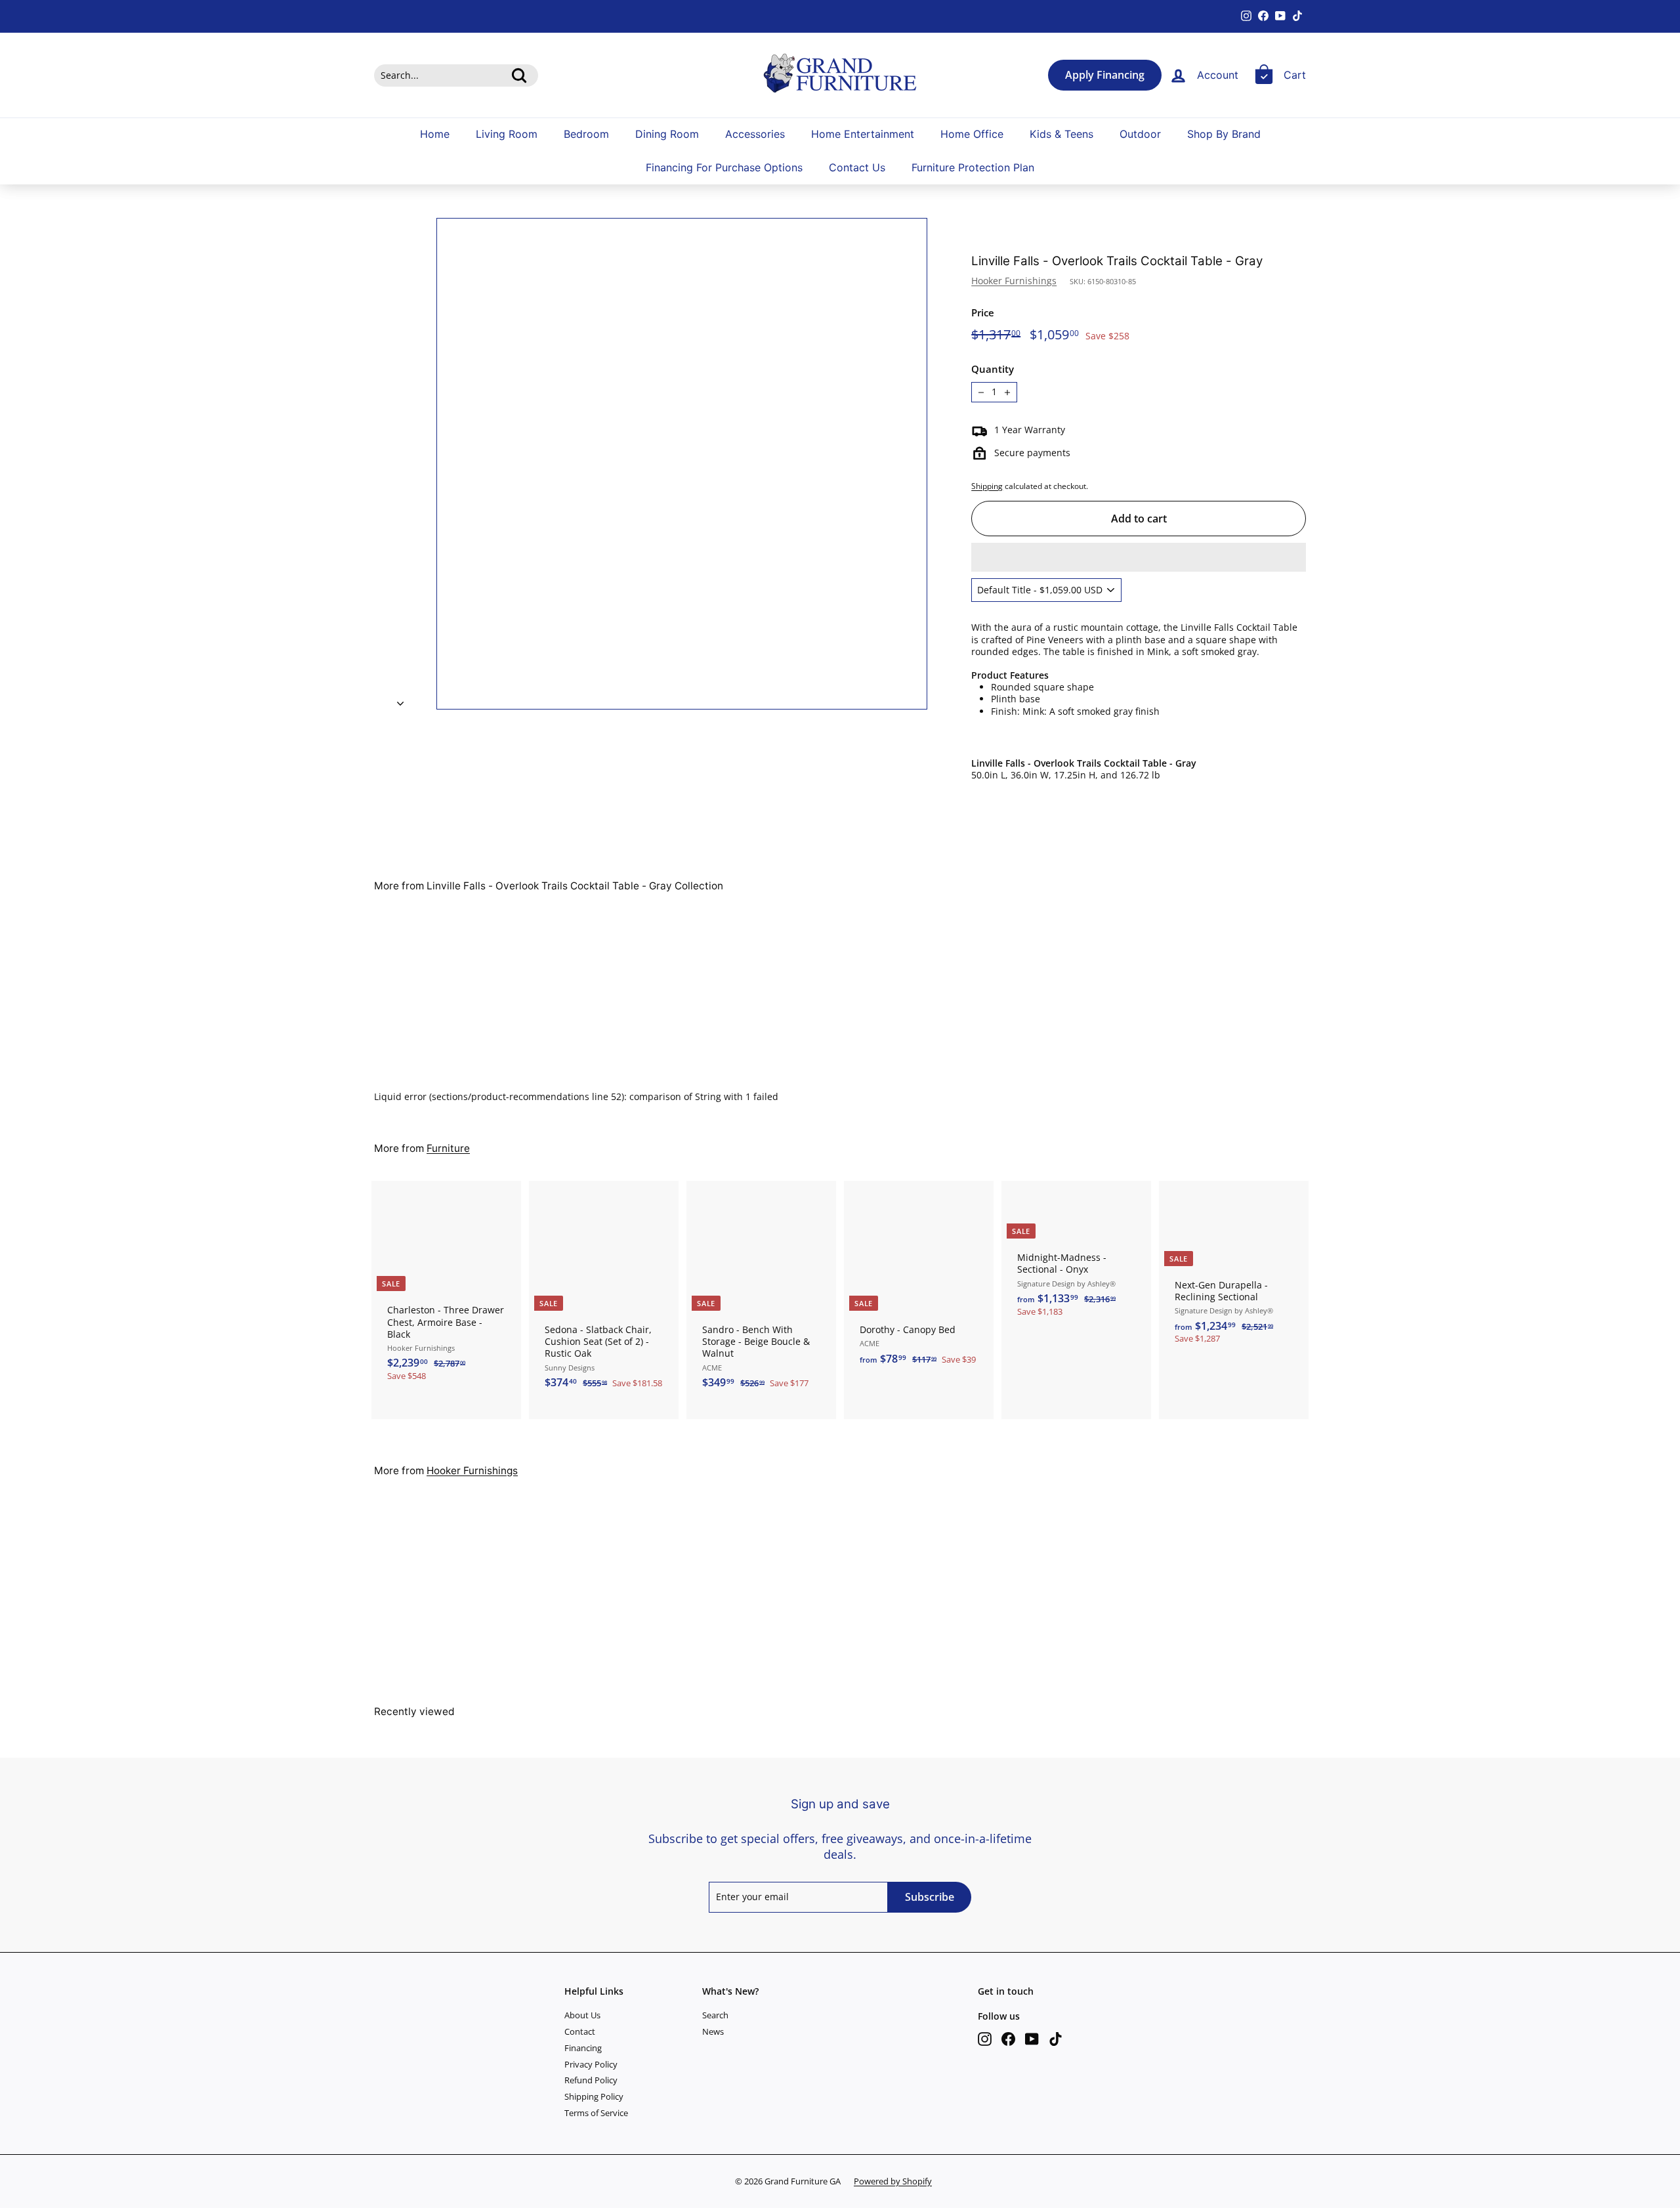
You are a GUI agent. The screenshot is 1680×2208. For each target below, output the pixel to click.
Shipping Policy (594, 2096)
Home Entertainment (863, 134)
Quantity (993, 369)
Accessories (755, 134)
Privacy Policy (591, 2064)
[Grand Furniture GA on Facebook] (1008, 2039)
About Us (582, 2015)
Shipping (987, 486)
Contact (580, 2031)
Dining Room (667, 134)
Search (715, 2015)
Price (983, 313)
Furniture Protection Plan (973, 168)
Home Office (972, 134)
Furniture (448, 1148)
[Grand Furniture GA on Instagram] (985, 2039)
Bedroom (586, 134)
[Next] (400, 700)
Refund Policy (591, 2080)
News (713, 2031)
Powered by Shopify (893, 2181)
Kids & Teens (1061, 134)
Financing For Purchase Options (724, 168)
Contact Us (857, 168)
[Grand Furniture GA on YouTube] (1032, 2039)
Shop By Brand (1224, 134)
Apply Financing (1105, 75)
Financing (583, 2048)
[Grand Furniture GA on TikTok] (1056, 2039)
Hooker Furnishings (1014, 281)
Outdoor (1140, 134)
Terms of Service (596, 2113)
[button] (1139, 557)
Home (435, 134)
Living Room (507, 134)
